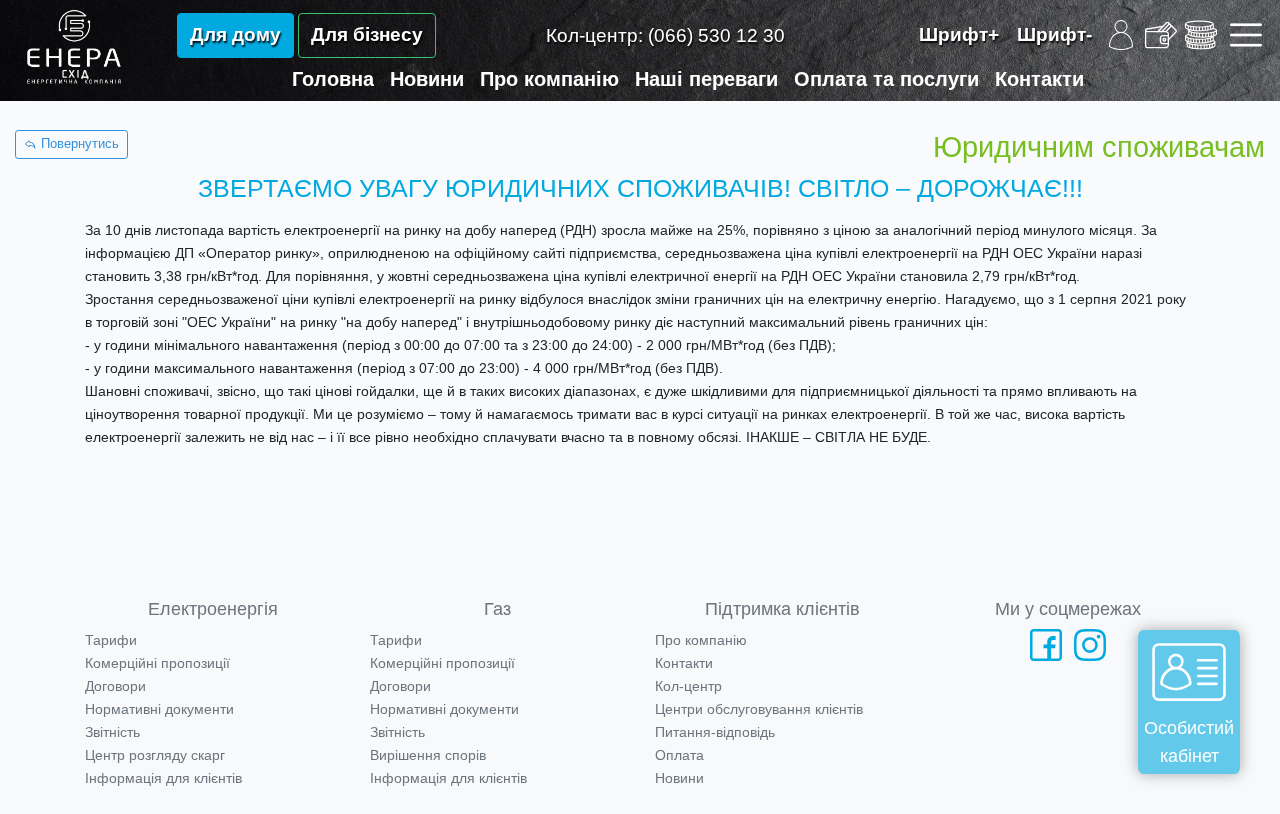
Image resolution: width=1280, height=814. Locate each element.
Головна (333, 79)
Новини (427, 79)
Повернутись (78, 144)
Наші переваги (706, 79)
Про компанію (549, 79)
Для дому (235, 34)
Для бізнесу (367, 34)
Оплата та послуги (886, 79)
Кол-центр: (665, 35)
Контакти (1039, 79)
